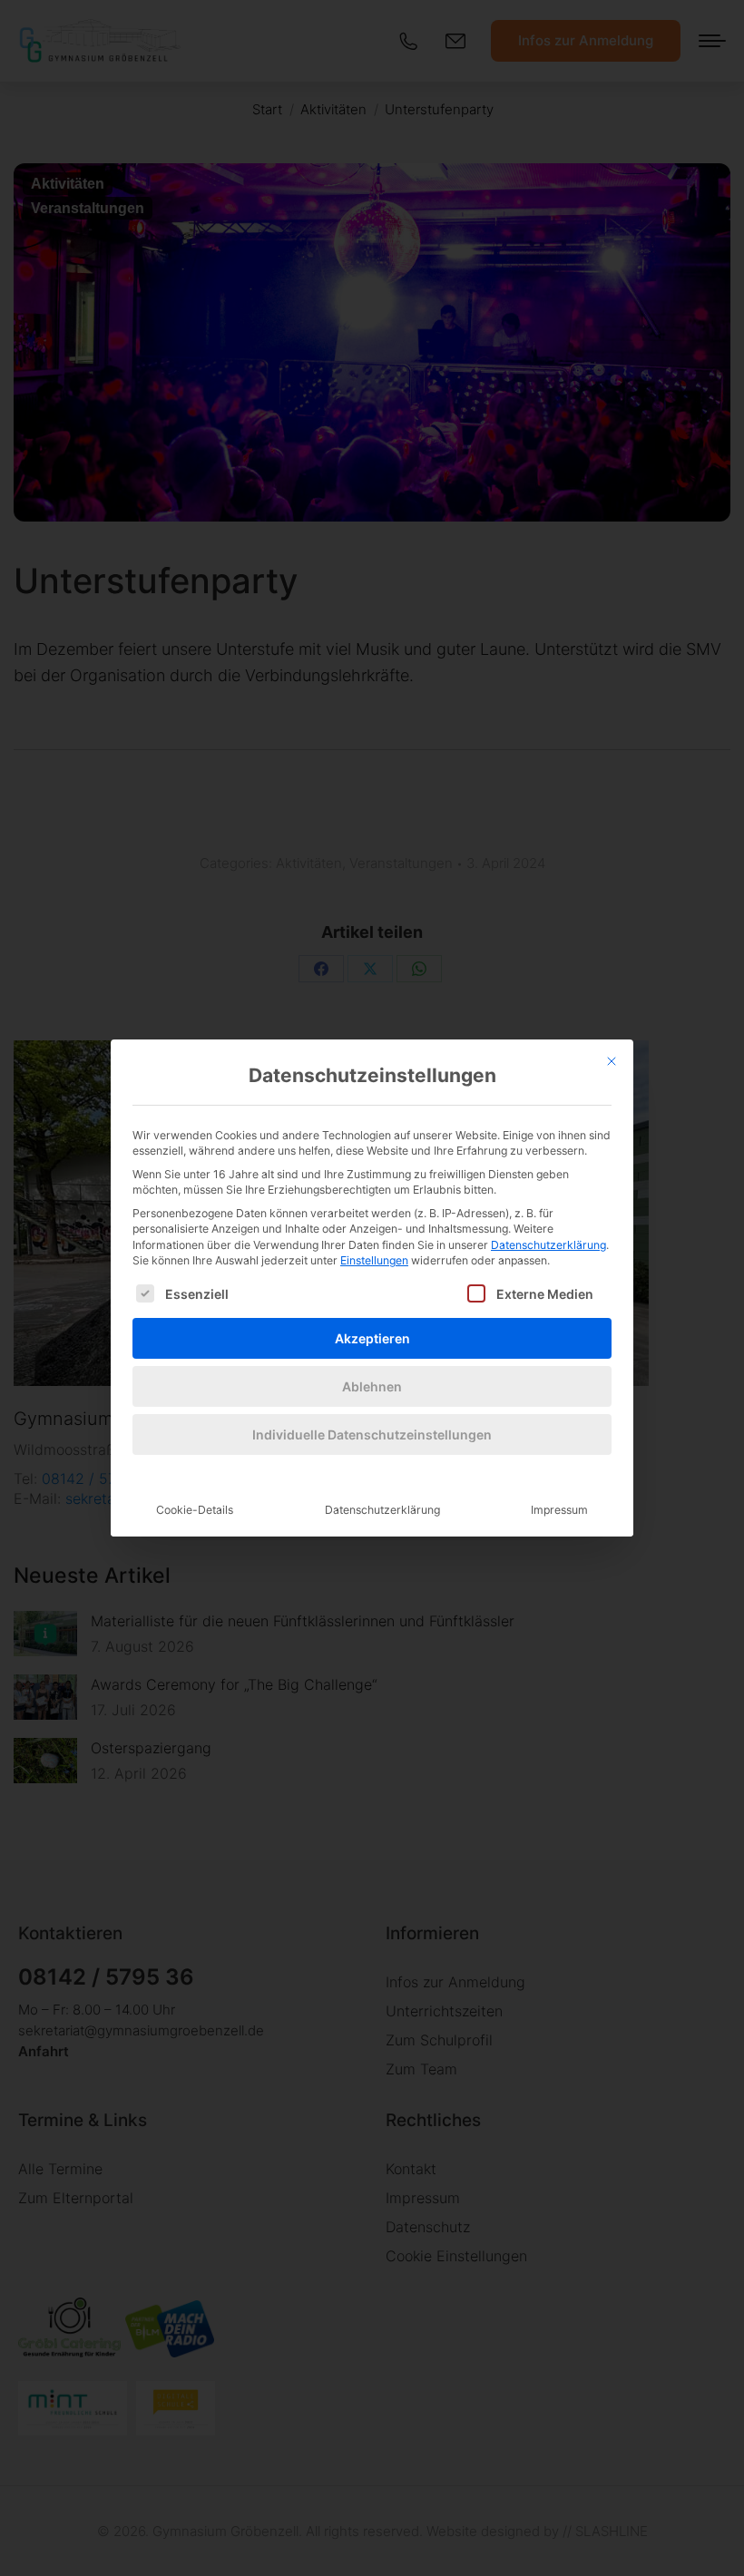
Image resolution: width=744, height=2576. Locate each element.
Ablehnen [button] (372, 1386)
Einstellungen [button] (374, 1260)
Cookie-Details (195, 1510)
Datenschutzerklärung (548, 1245)
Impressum (559, 1510)
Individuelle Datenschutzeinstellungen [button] (372, 1434)
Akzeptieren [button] (372, 1338)
